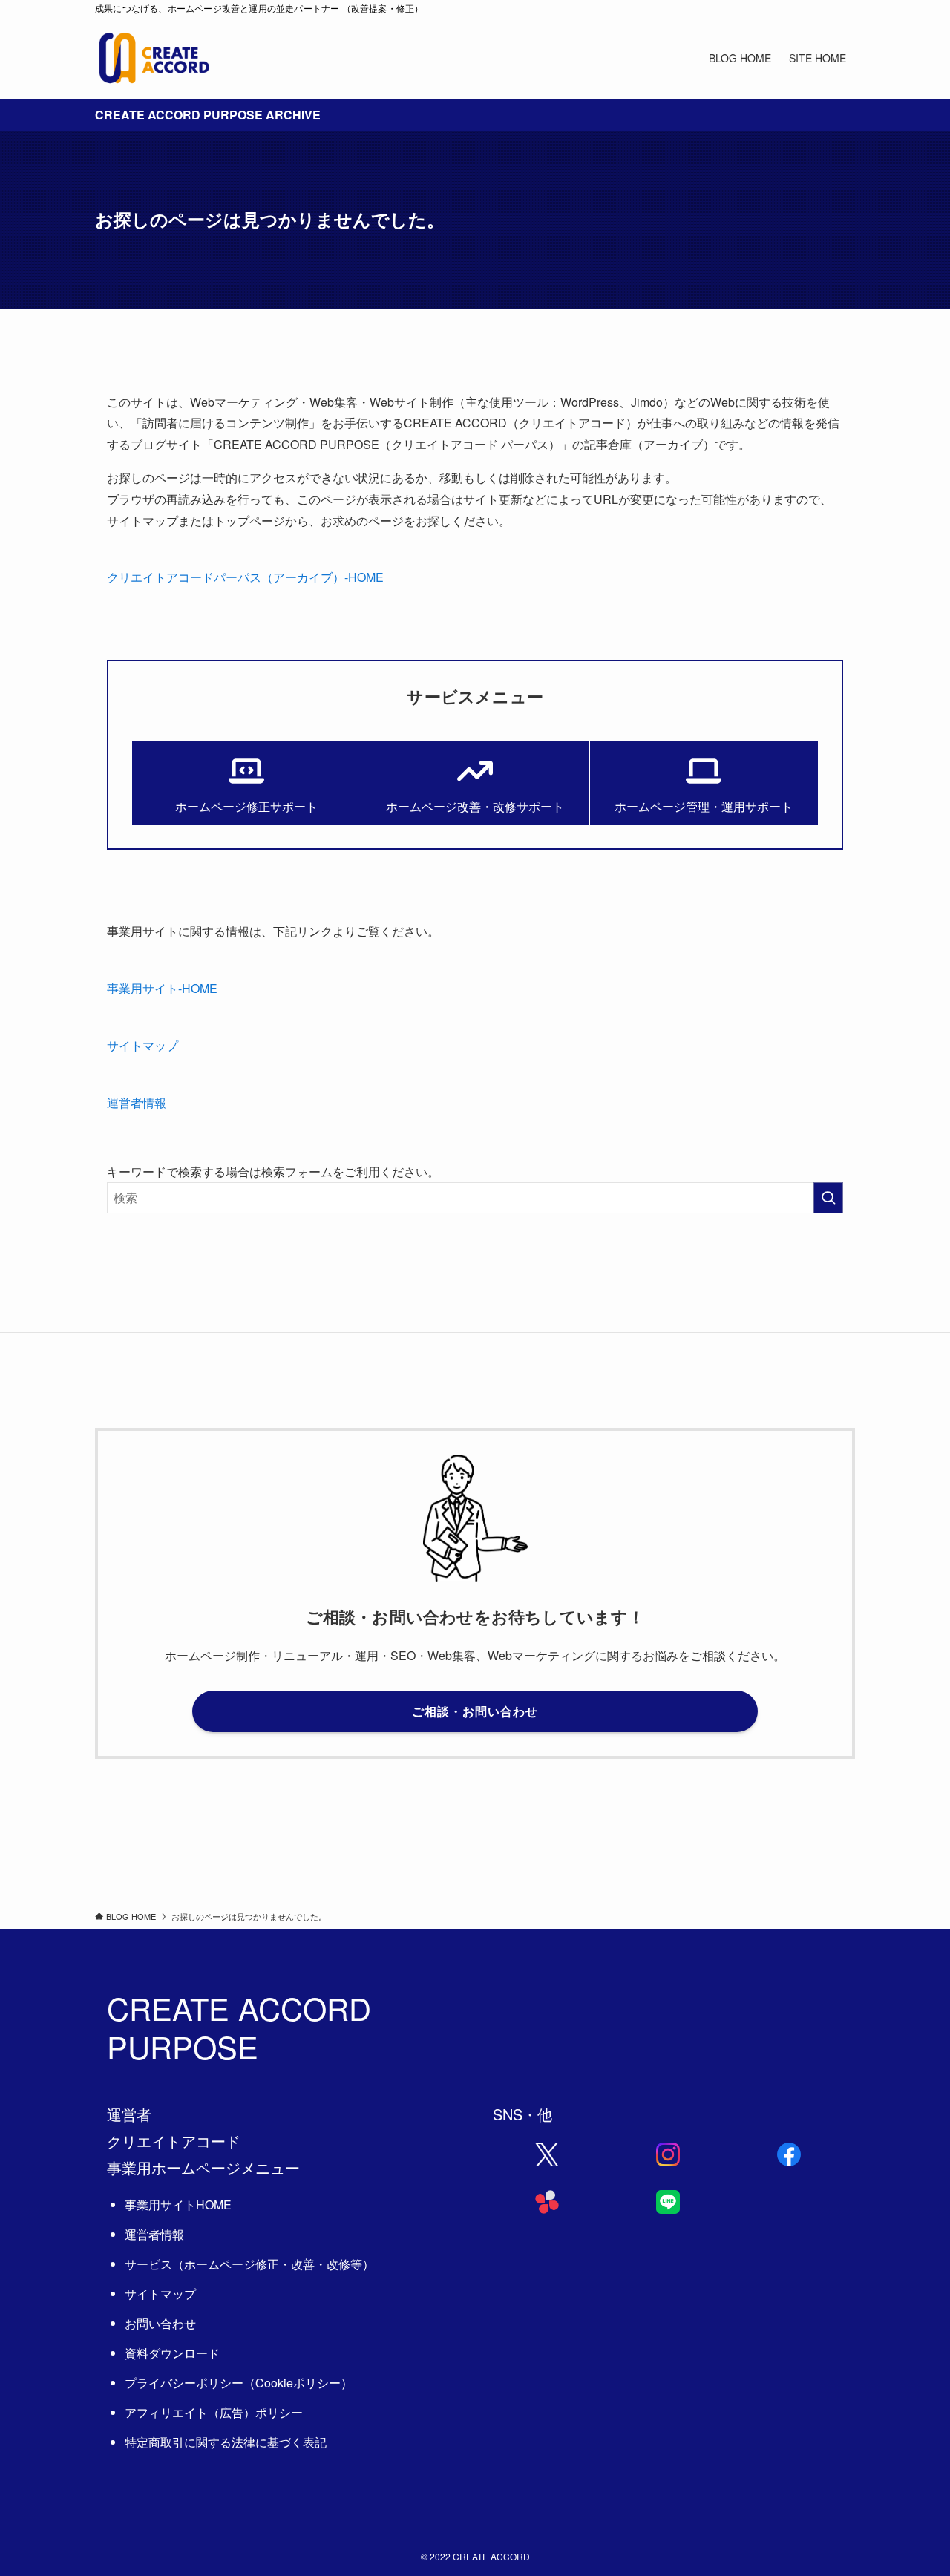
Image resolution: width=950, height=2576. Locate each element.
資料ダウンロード (172, 2353)
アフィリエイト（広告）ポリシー (214, 2412)
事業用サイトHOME (178, 2205)
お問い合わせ (160, 2323)
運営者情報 (137, 1102)
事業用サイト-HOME (162, 988)
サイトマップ (142, 1045)
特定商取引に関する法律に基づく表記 (226, 2442)
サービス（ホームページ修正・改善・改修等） (249, 2264)
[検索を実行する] (828, 1198)
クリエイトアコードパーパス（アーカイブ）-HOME (245, 577)
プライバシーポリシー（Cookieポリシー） (239, 2383)
